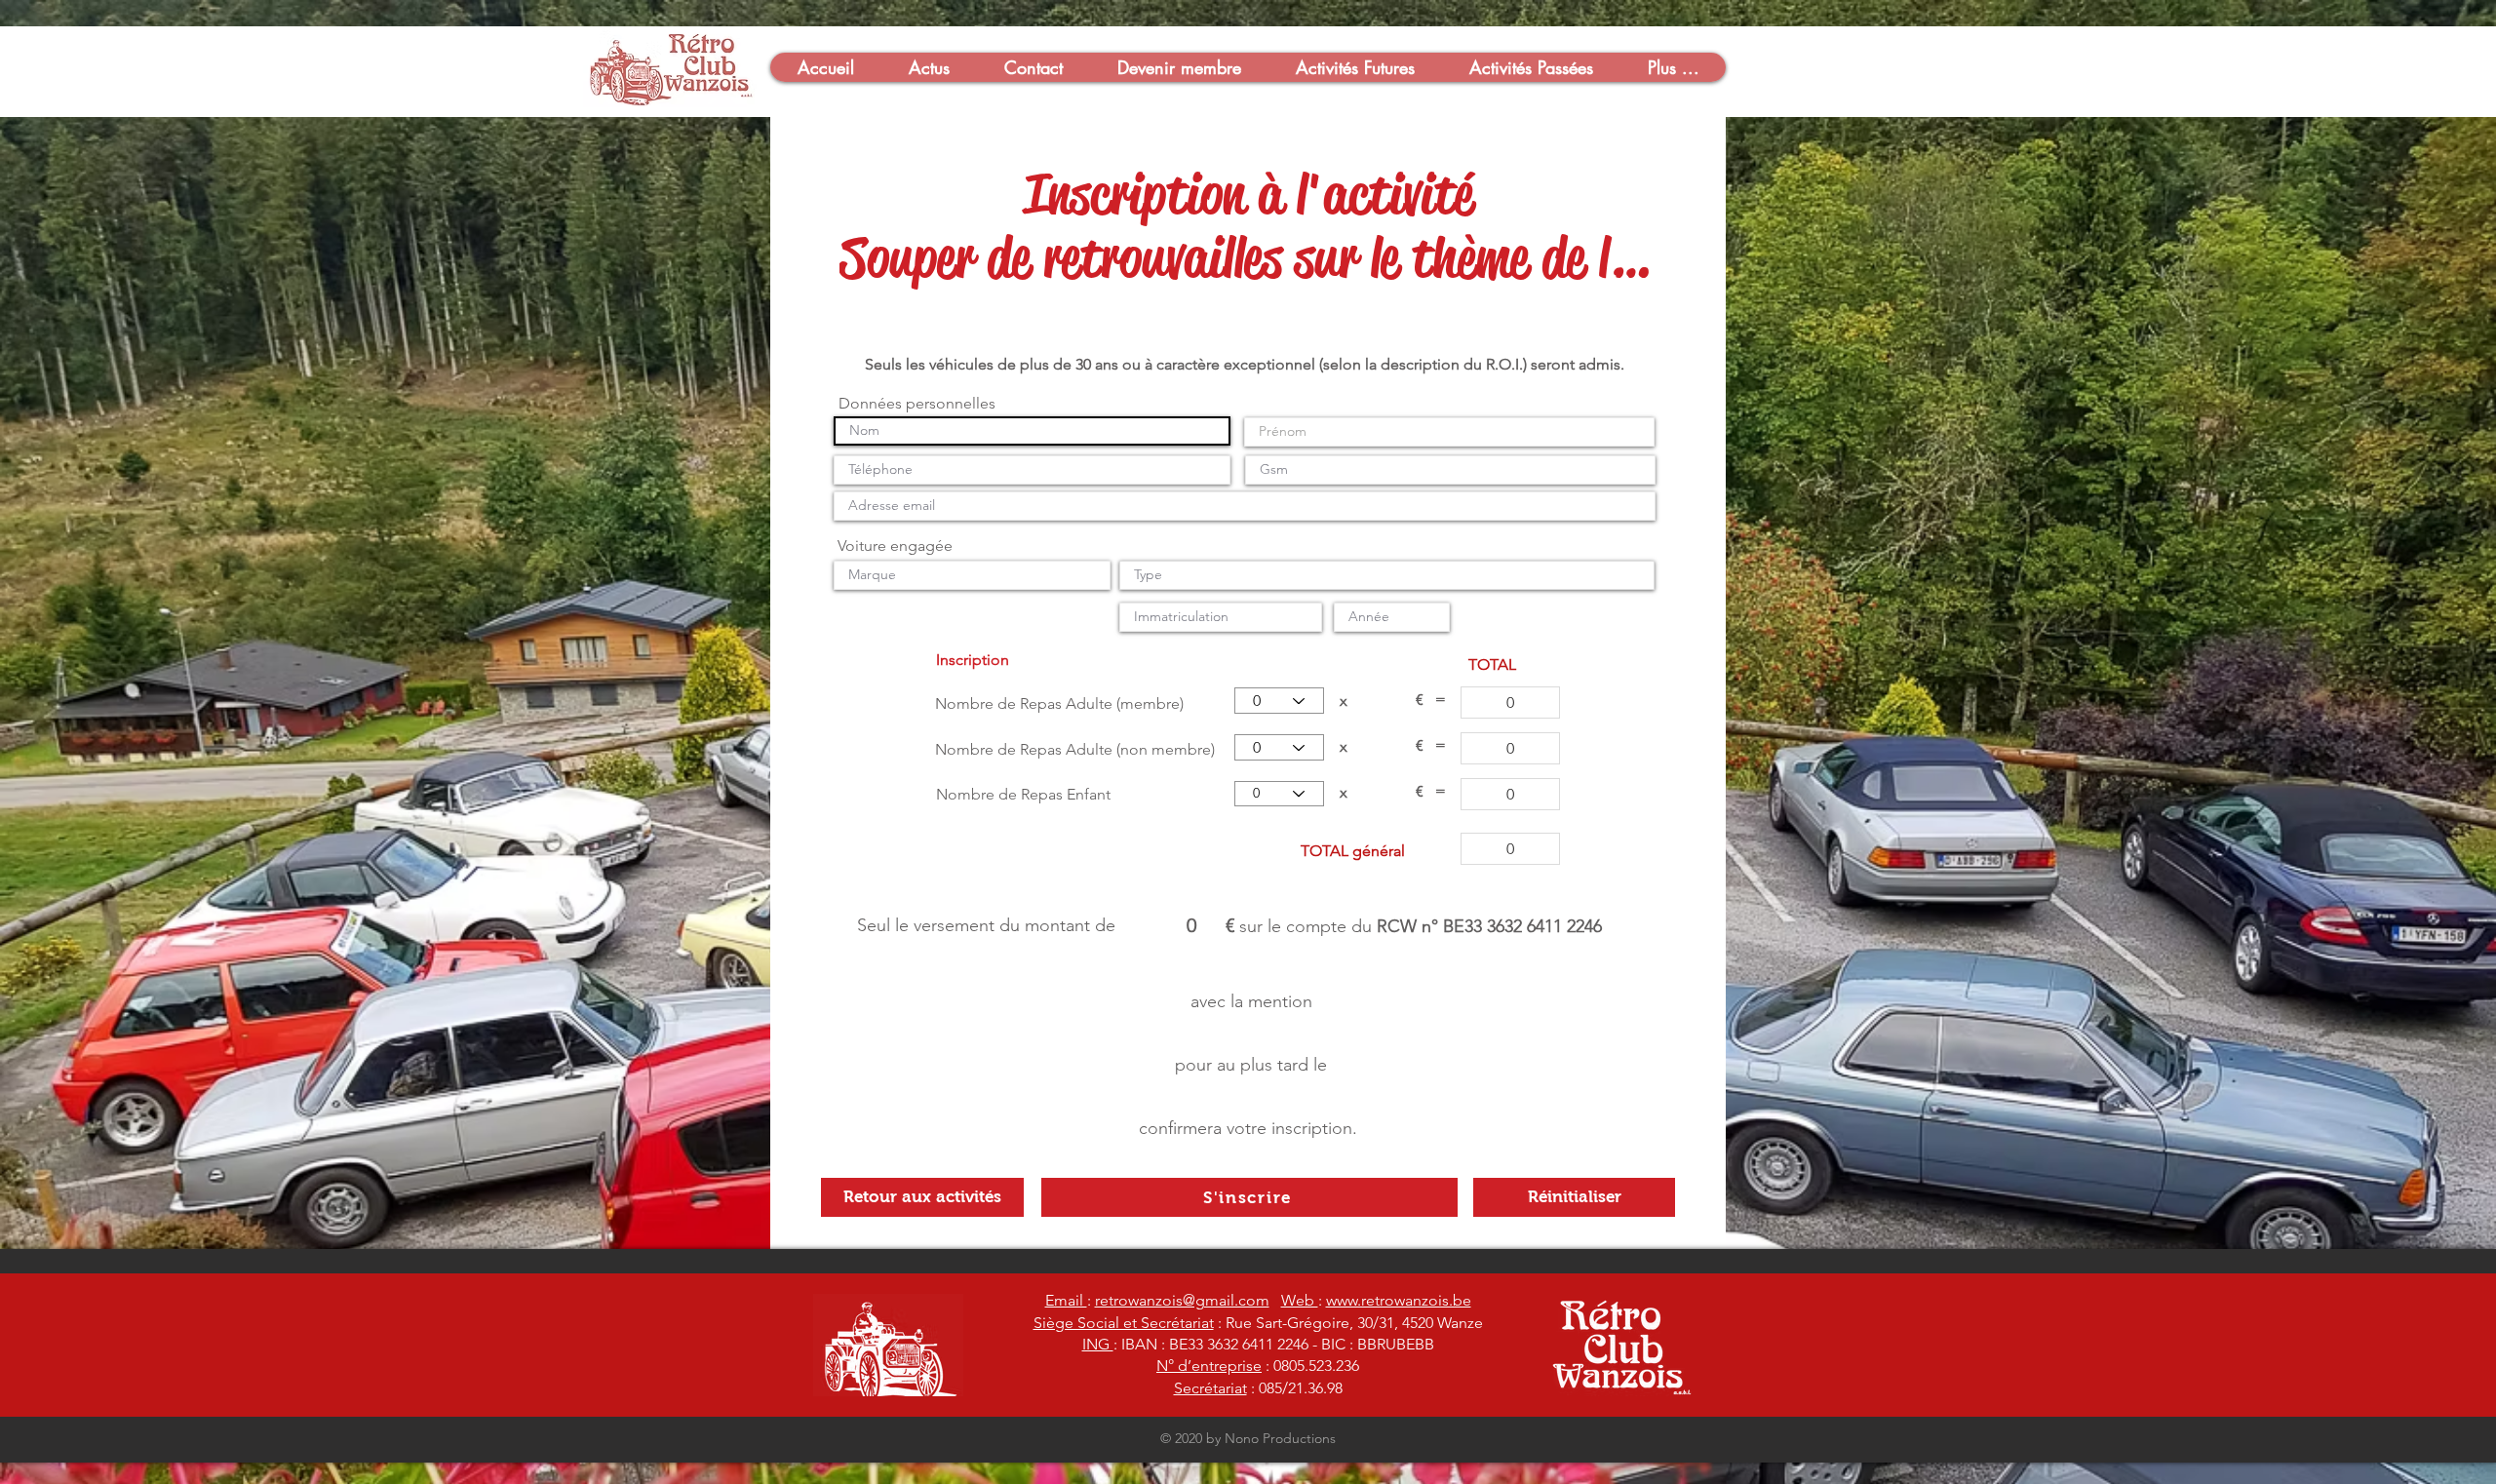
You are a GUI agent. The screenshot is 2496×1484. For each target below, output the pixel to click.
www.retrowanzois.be (1399, 1300)
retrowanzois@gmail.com (1182, 1300)
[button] (825, 67)
